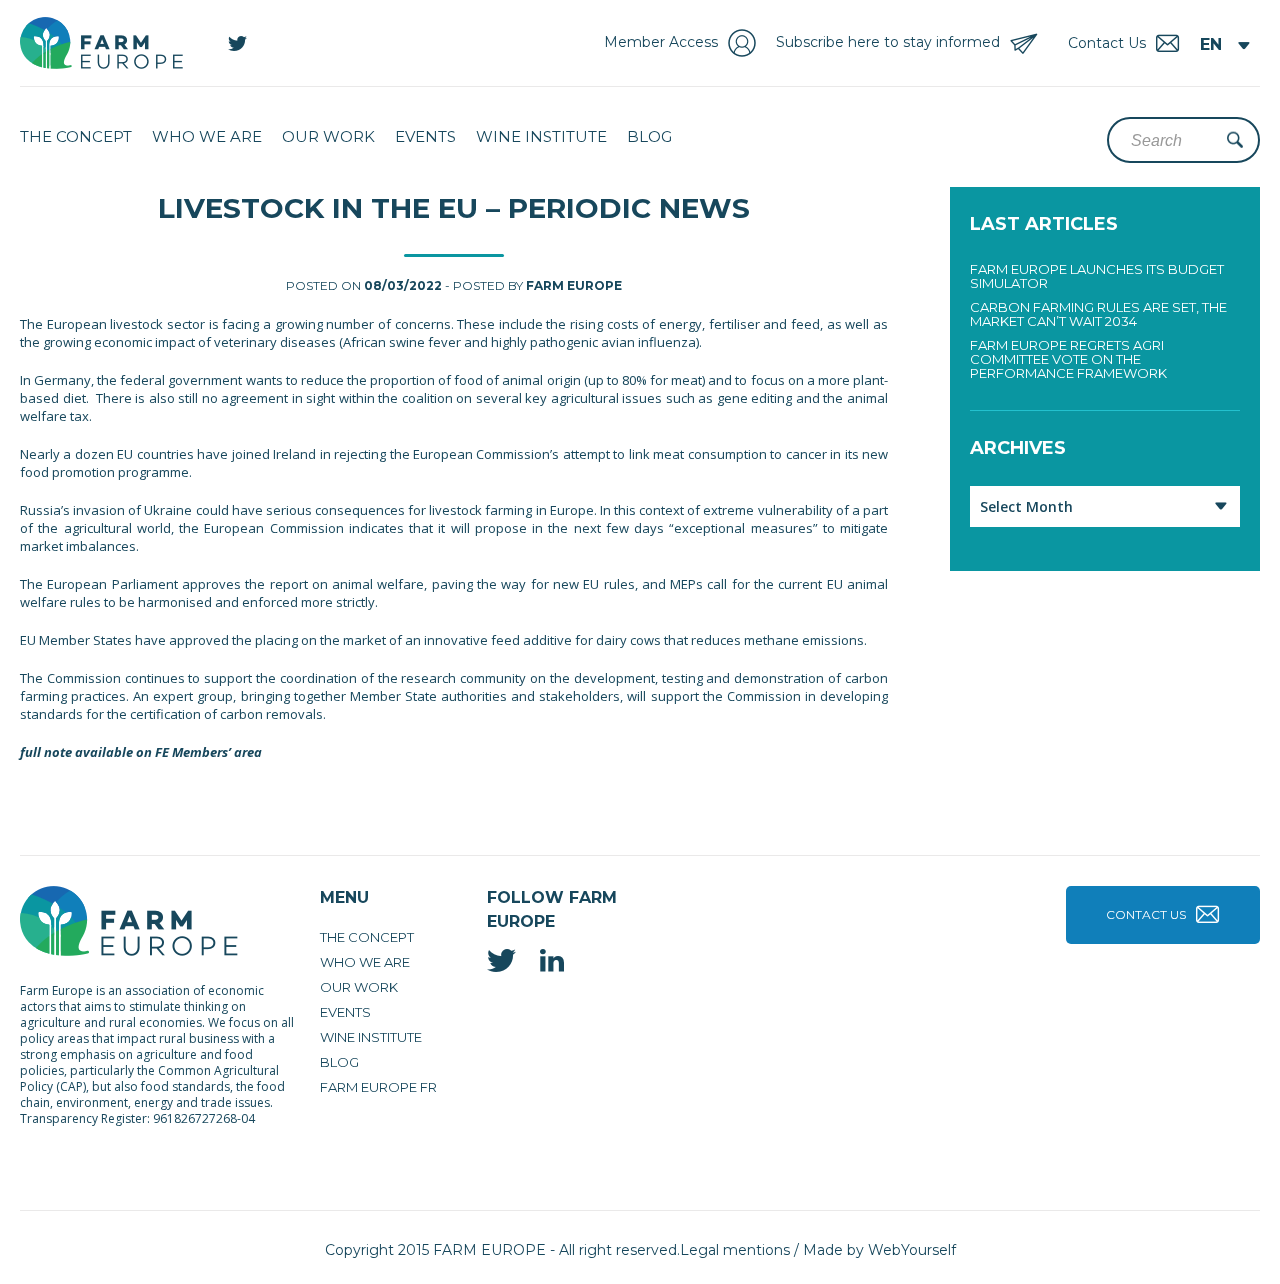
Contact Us (1146, 914)
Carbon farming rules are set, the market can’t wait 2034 (1098, 314)
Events (425, 136)
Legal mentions (735, 1250)
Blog (649, 136)
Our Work (328, 136)
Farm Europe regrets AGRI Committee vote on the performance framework (1068, 359)
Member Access (661, 42)
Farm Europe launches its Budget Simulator (1097, 276)
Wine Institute (541, 136)
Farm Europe (574, 285)
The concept (76, 136)
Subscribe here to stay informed (888, 42)
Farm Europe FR (378, 1087)
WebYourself (912, 1250)
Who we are (207, 136)
